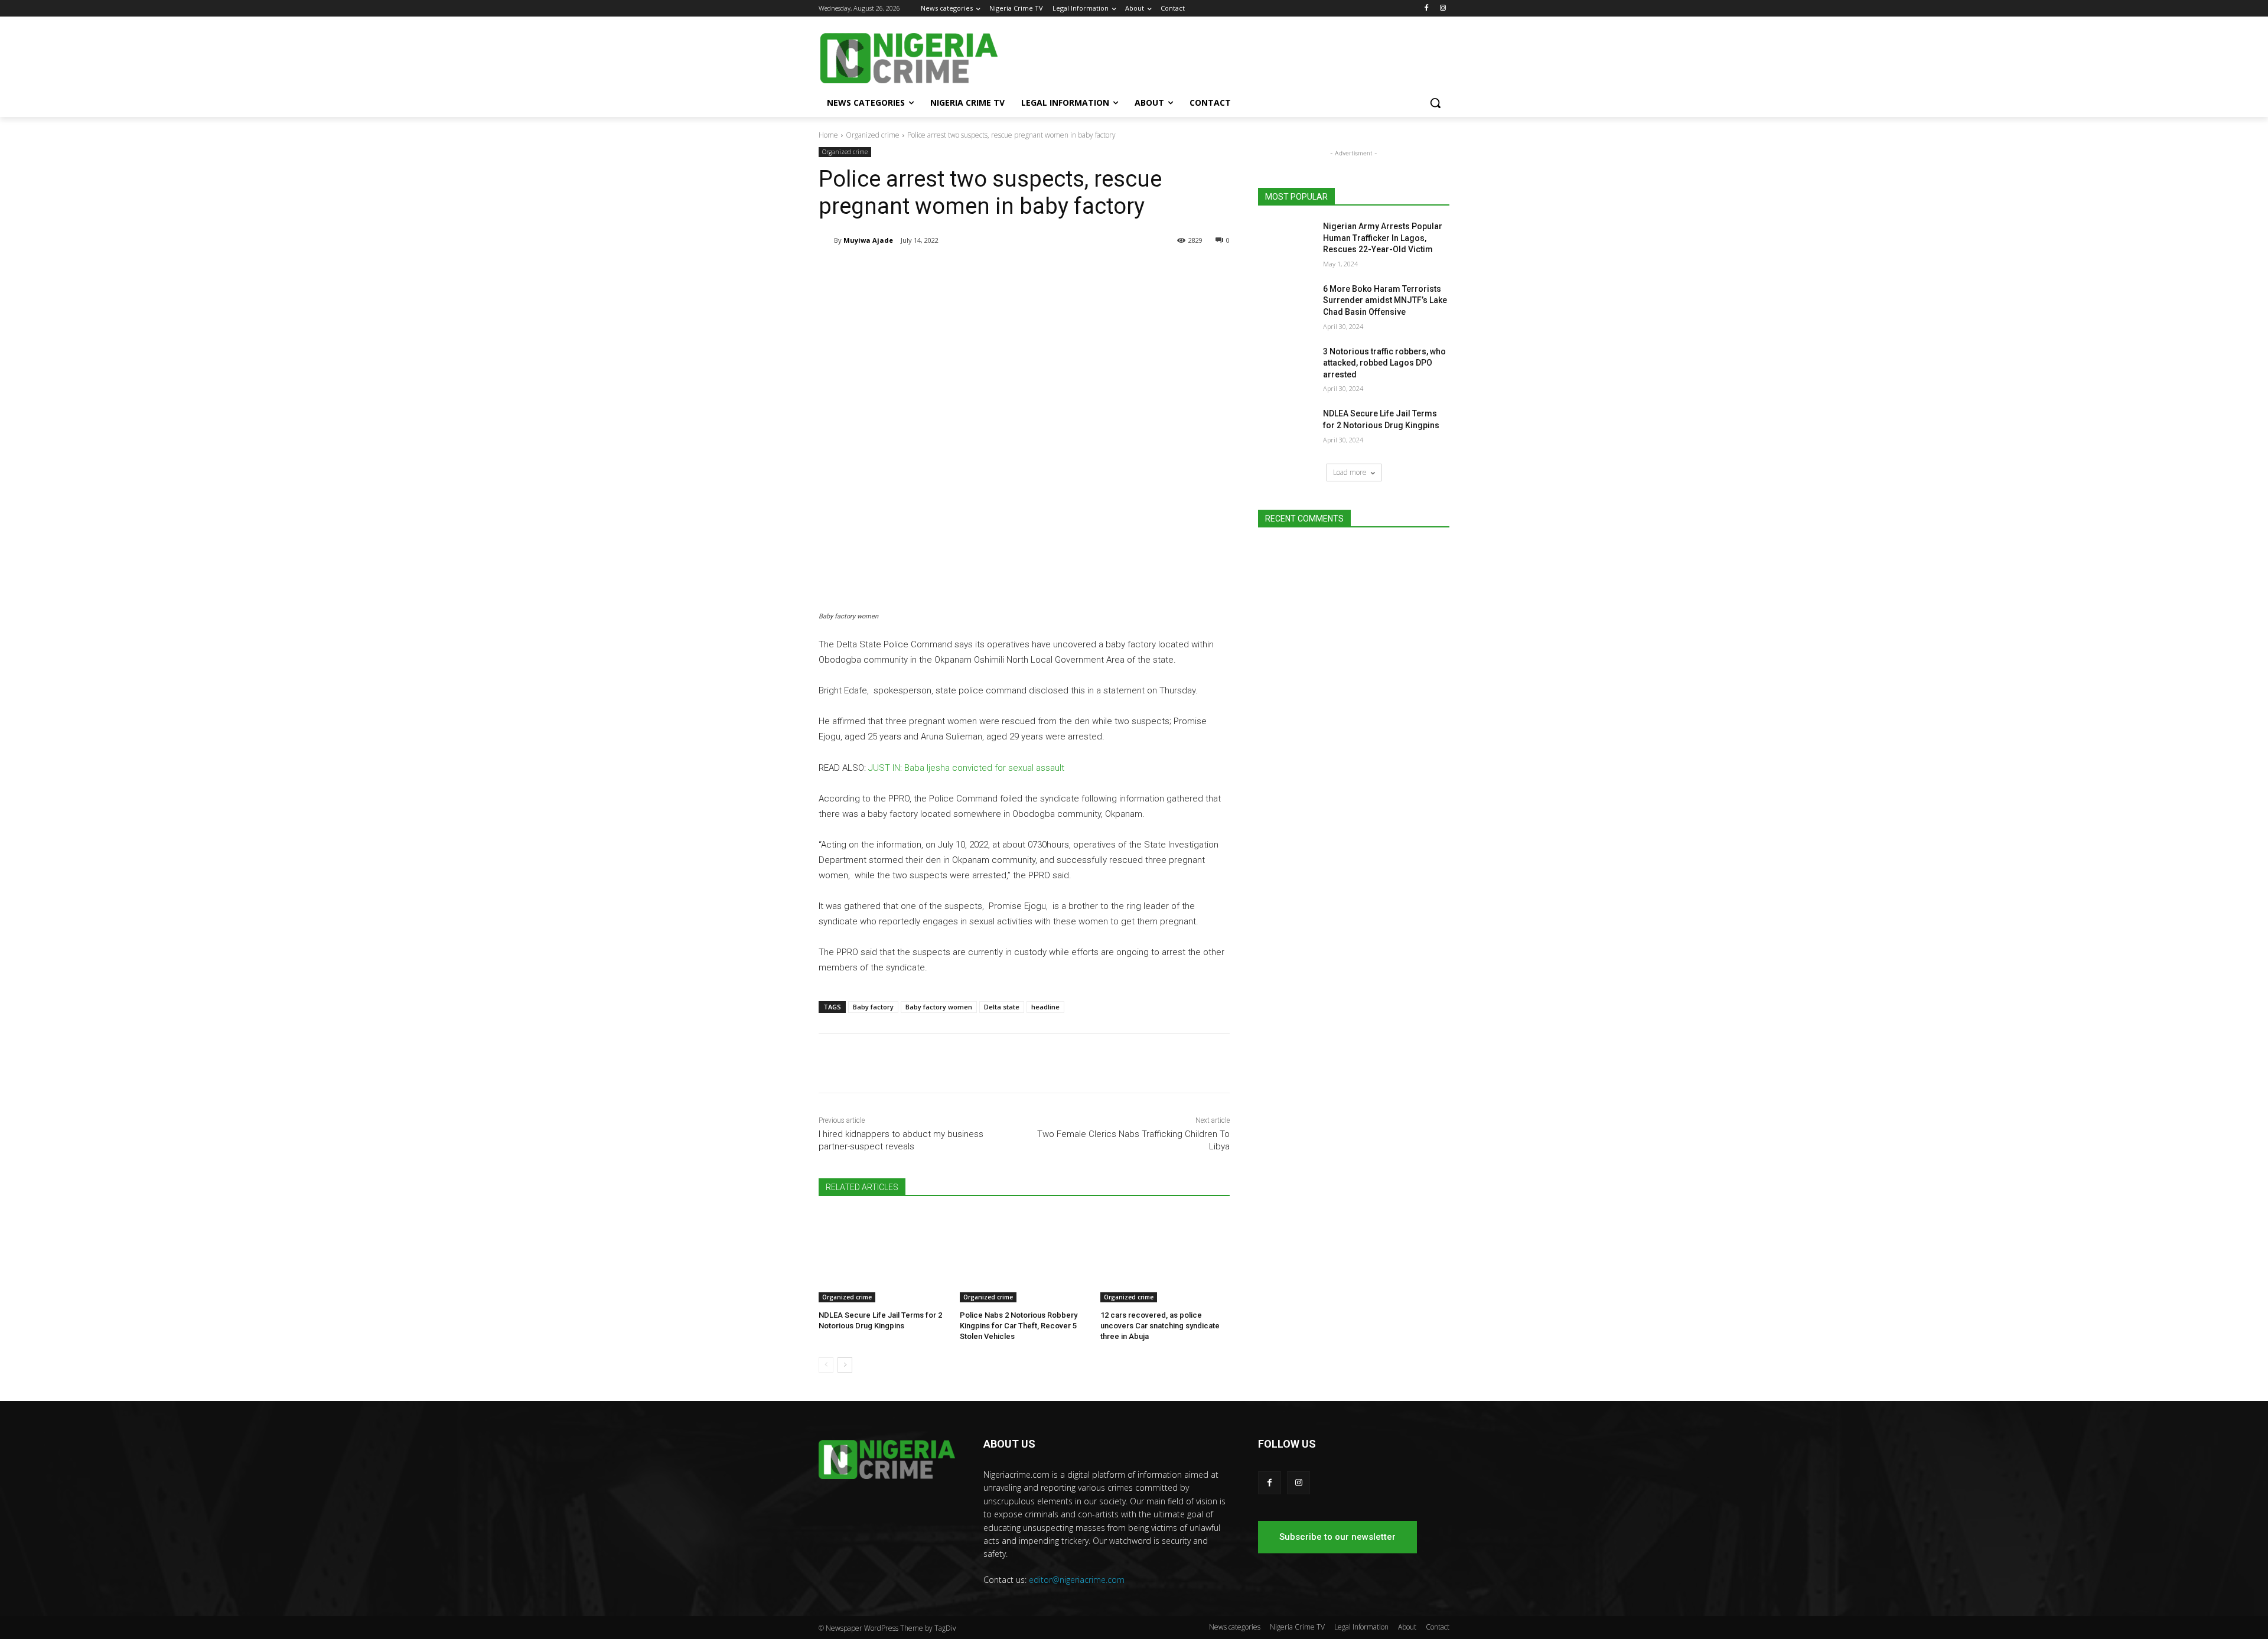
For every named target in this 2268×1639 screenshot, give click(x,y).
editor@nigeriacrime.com (1077, 1580)
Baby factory (873, 1007)
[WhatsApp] (985, 271)
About (1407, 1627)
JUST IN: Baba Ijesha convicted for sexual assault (966, 768)
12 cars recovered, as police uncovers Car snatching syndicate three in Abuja (1160, 1326)
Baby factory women (939, 1007)
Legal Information (1361, 1627)
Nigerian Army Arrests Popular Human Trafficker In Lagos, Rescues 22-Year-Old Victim (1383, 238)
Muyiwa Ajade (868, 240)
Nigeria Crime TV (1297, 1627)
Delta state (1002, 1007)
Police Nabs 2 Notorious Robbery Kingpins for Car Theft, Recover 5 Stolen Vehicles (1019, 1326)
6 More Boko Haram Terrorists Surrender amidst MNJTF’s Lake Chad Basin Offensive (1385, 300)
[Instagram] (1443, 9)
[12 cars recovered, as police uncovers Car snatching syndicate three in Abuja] (1165, 1257)
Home (828, 135)
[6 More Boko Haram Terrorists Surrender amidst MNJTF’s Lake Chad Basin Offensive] (1287, 304)
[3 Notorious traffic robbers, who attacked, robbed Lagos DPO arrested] (1287, 366)
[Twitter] (958, 271)
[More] (1013, 271)
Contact (1438, 1627)
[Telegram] (931, 271)
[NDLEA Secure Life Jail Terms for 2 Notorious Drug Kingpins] (883, 1257)
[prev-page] (826, 1365)
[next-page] (845, 1365)
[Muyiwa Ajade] (826, 240)
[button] (1435, 103)
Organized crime (873, 135)
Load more (1350, 472)
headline (1045, 1007)
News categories (1235, 1627)
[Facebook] (1426, 9)
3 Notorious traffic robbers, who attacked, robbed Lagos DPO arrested (1384, 363)
